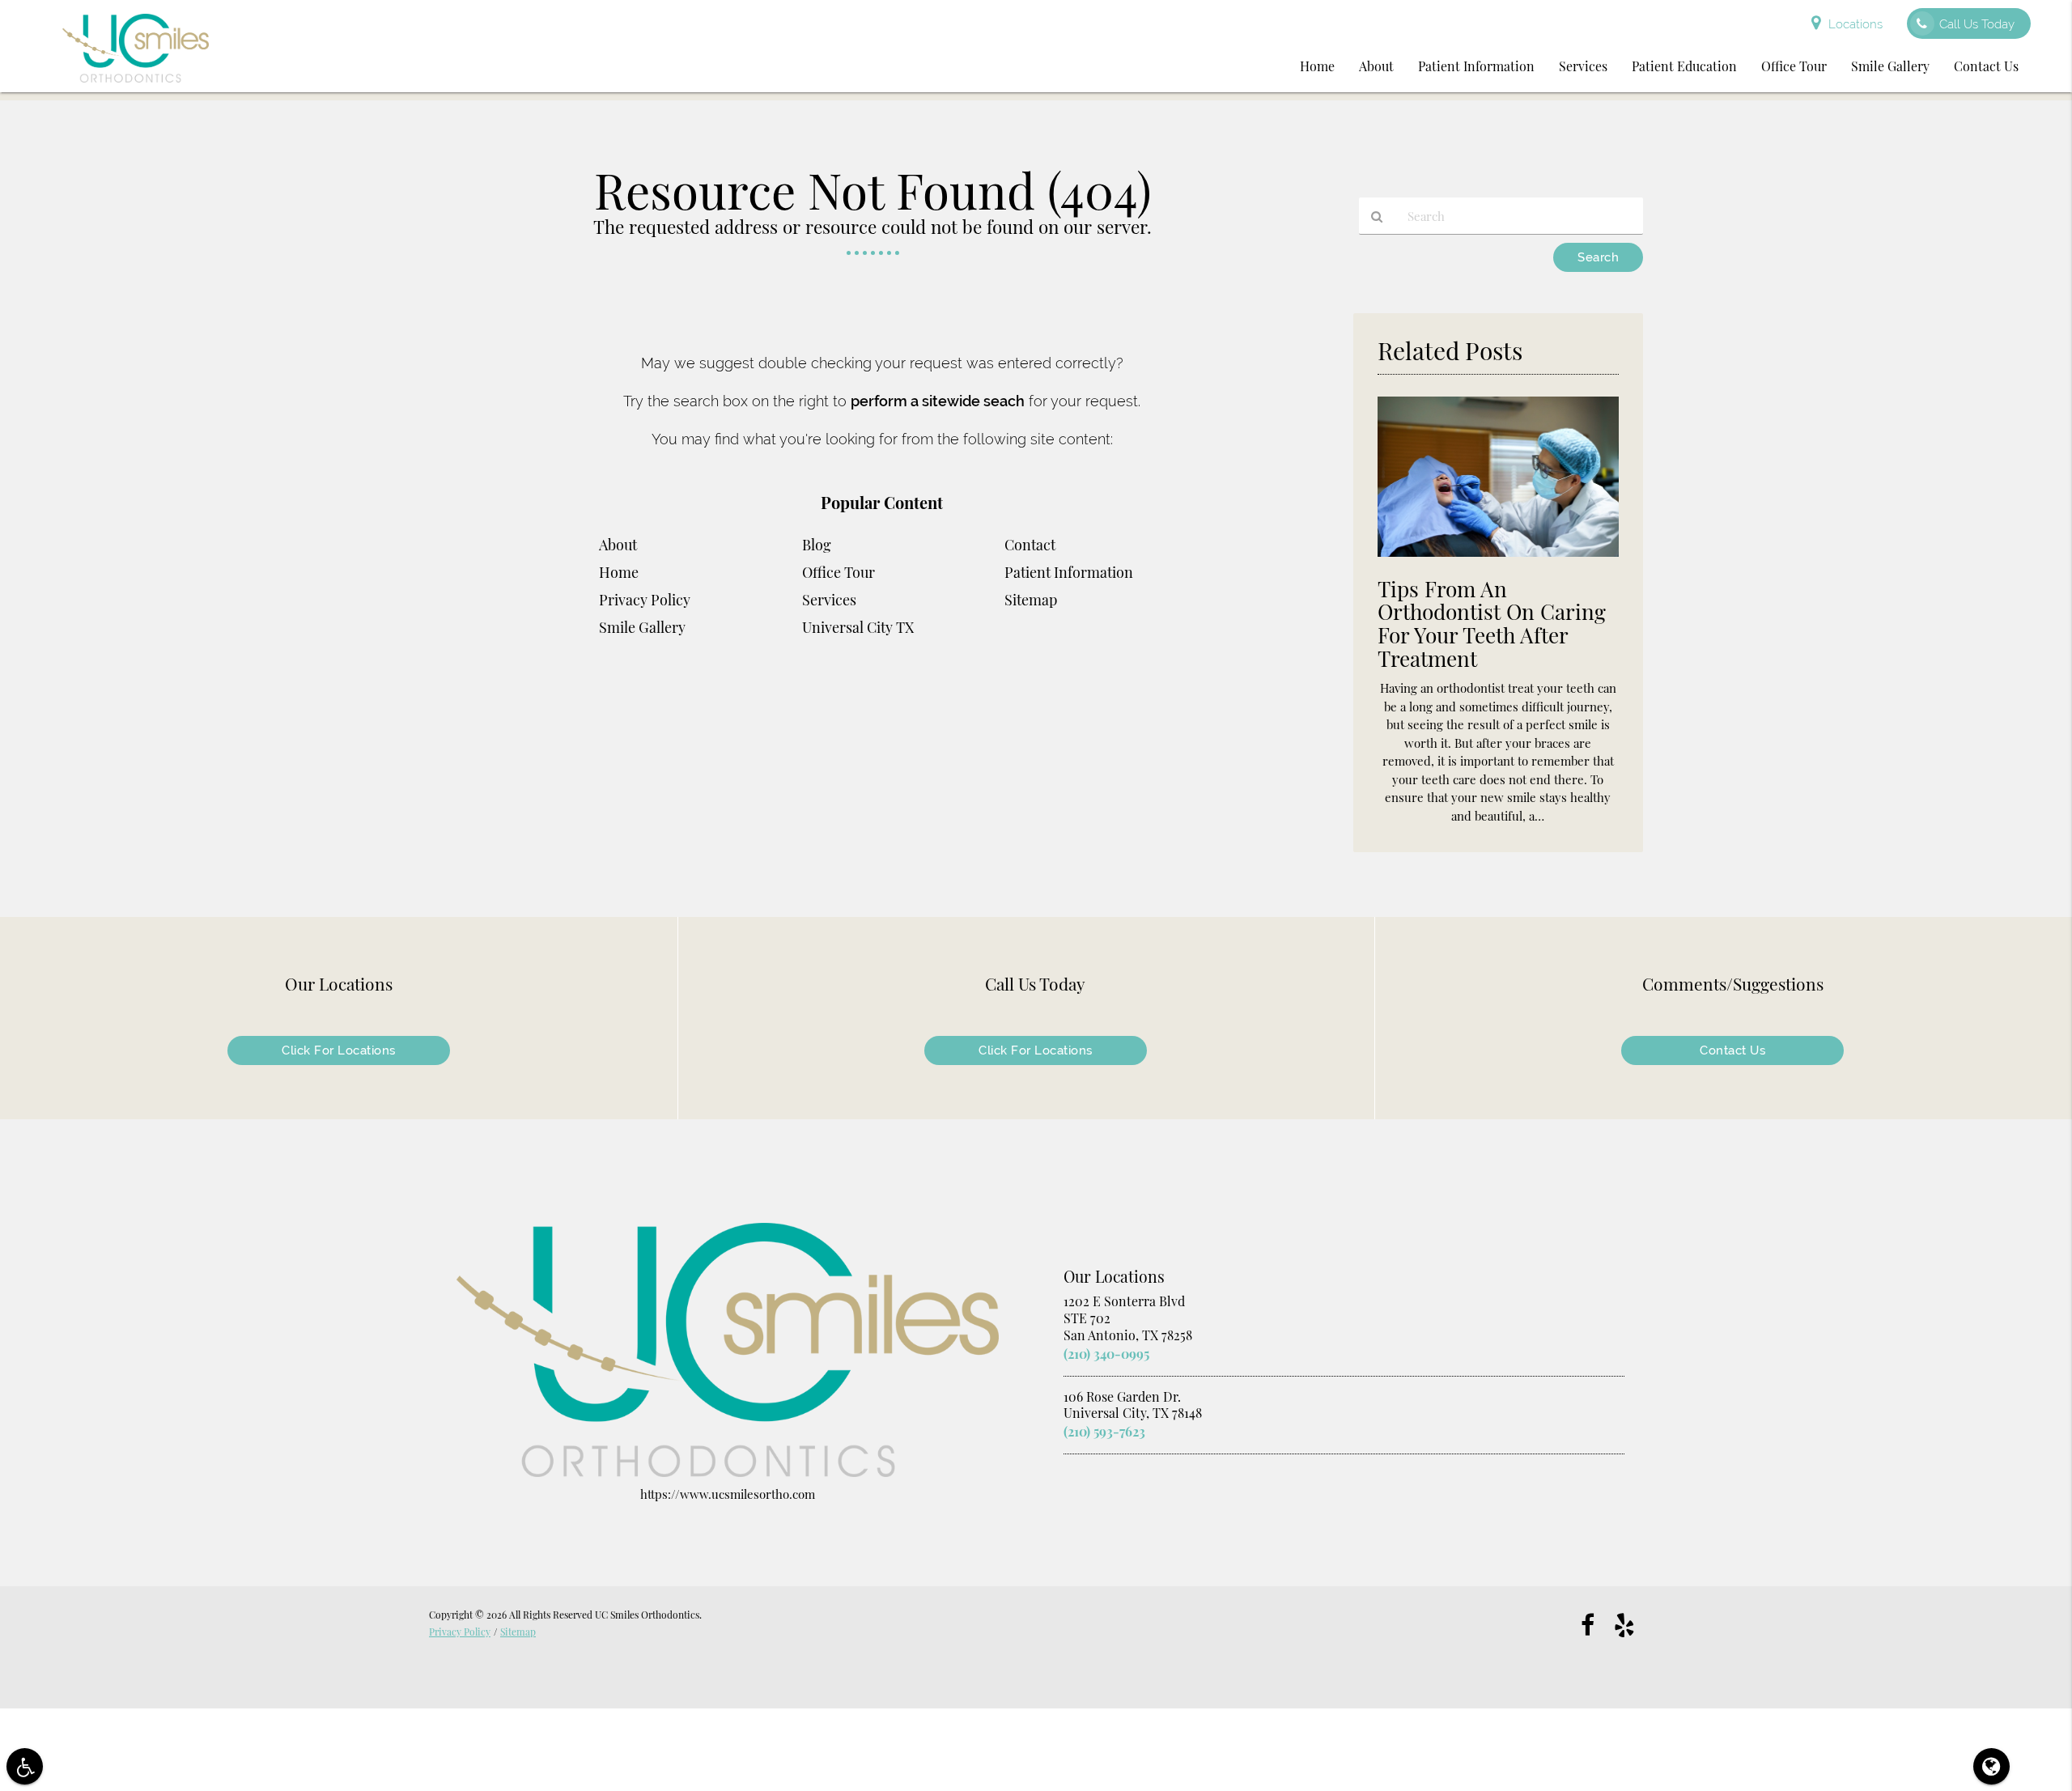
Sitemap (1031, 600)
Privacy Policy (645, 600)
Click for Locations (339, 1050)
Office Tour (1794, 66)
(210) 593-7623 (1104, 1431)
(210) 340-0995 (1106, 1354)
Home (1317, 66)
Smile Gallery (1890, 66)
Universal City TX (858, 627)
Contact (1030, 545)
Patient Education (1684, 66)
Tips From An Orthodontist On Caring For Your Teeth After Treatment (1492, 624)
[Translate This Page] (1991, 1766)
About (1376, 66)
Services (1583, 66)
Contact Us (1986, 66)
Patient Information (1476, 66)
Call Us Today (1977, 24)
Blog (817, 545)
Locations (1855, 24)
